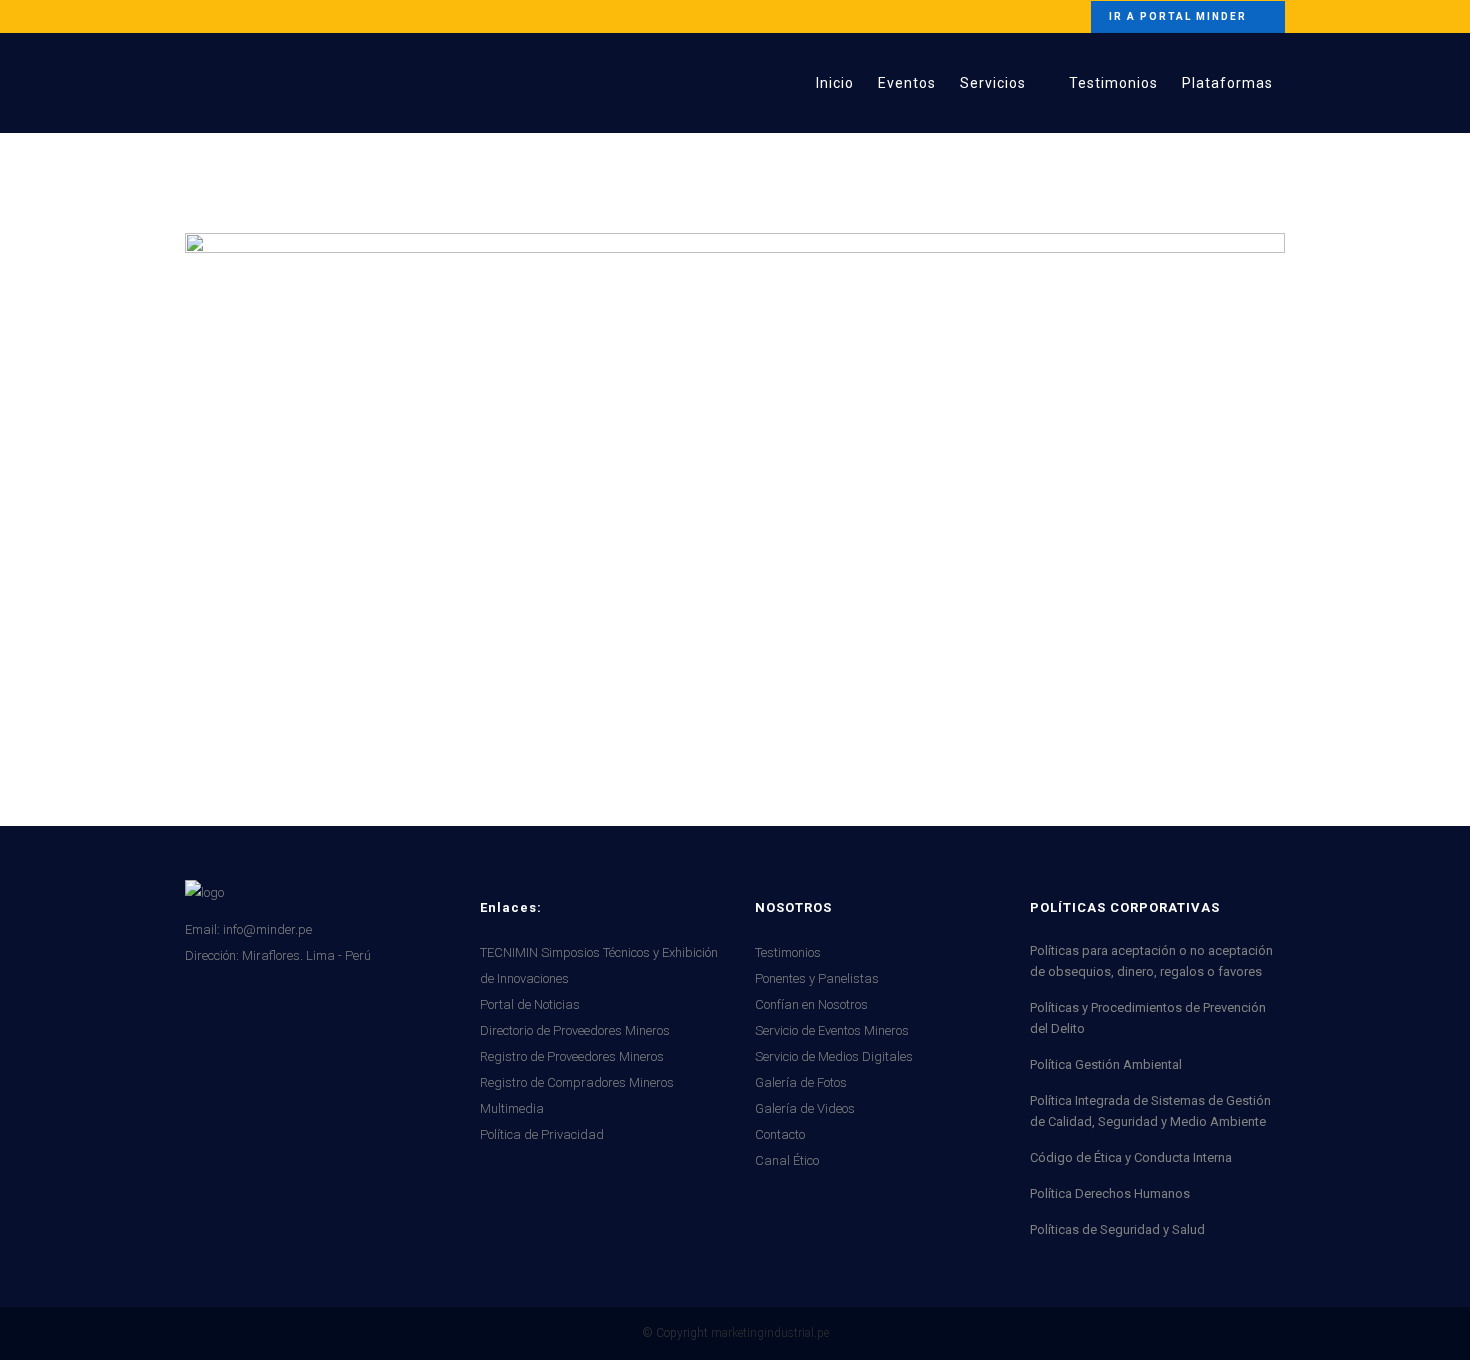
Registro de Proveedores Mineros (572, 1056)
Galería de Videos (805, 1108)
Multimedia (512, 1108)
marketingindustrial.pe (770, 1333)
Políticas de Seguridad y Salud (1117, 1229)
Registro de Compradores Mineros (577, 1082)
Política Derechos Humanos (1110, 1193)
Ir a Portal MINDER (1178, 16)
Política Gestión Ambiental (1106, 1064)
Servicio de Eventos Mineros (832, 1030)
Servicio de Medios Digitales (834, 1056)
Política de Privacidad (542, 1134)
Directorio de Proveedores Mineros (575, 1030)
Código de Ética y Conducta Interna (1131, 1157)
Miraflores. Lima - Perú (306, 955)
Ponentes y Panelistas (817, 978)
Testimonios (788, 952)
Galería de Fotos (801, 1082)
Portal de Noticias (530, 1004)
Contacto (780, 1134)
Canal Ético (787, 1160)
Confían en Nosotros (811, 1004)
